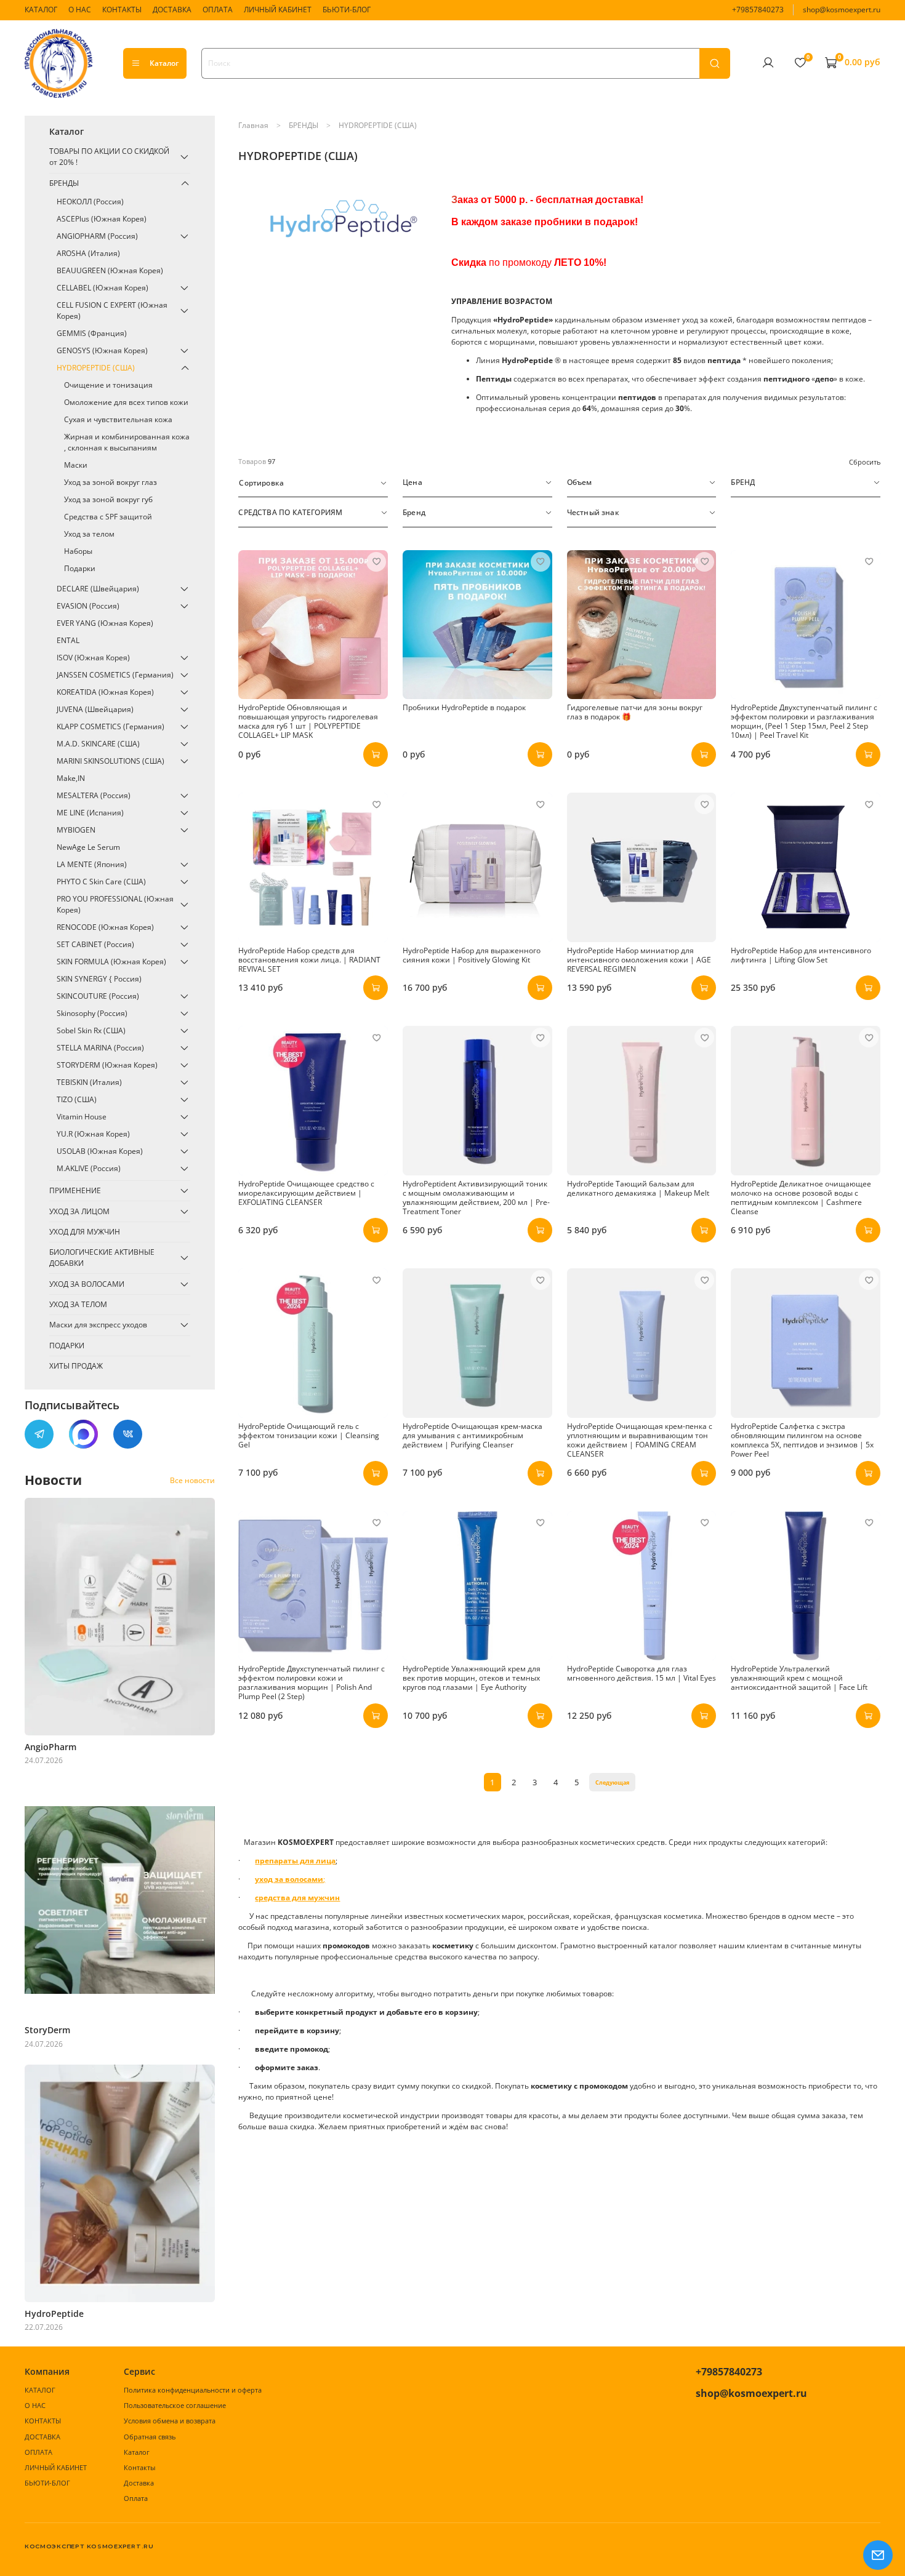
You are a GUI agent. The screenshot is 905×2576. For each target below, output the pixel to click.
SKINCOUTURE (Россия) (98, 996)
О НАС (80, 10)
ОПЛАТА (218, 10)
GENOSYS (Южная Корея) (102, 350)
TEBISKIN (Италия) (89, 1082)
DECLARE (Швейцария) (98, 589)
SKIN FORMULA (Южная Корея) (111, 962)
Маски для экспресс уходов (98, 1325)
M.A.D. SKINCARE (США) (98, 744)
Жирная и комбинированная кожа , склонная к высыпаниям (127, 442)
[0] (800, 63)
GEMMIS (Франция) (92, 333)
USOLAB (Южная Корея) (100, 1151)
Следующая (612, 1782)
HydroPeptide (54, 2314)
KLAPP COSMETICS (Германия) (111, 726)
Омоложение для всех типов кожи (126, 402)
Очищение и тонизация (108, 385)
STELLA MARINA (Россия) (100, 1048)
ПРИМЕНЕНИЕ (75, 1190)
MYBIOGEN (76, 830)
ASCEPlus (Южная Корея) (102, 219)
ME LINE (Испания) (90, 813)
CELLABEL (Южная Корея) (103, 288)
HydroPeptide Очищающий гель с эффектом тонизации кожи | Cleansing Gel (309, 1435)
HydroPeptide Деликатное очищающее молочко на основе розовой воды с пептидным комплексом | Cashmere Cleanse (801, 1198)
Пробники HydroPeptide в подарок (464, 707)
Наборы (78, 551)
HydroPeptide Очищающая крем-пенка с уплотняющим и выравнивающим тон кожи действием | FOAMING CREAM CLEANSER (640, 1440)
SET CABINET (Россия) (95, 944)
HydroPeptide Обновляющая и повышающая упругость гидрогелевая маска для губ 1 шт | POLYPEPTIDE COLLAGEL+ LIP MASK (308, 721)
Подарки (80, 568)
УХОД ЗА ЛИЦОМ (79, 1211)
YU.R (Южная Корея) (93, 1134)
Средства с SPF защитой (108, 517)
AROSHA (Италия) (88, 253)
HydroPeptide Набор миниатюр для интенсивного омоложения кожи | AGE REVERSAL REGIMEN (639, 960)
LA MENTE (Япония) (92, 864)
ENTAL (68, 640)
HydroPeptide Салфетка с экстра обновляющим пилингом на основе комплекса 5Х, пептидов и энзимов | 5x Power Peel (802, 1440)
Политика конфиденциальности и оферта (193, 2390)
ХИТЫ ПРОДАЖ (76, 1366)
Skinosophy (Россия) (92, 1013)
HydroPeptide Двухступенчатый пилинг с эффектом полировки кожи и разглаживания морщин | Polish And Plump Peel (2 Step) (312, 1682)
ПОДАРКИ (67, 1346)
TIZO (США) (77, 1099)
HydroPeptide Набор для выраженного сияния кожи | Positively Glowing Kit (472, 955)
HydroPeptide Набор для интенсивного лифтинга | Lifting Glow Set (801, 955)
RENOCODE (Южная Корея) (105, 927)
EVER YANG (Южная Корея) (105, 623)
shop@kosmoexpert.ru (842, 10)
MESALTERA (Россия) (94, 795)
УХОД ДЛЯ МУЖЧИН (85, 1232)
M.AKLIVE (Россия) (89, 1168)
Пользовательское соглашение (175, 2405)
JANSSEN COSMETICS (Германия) (115, 675)
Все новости (192, 1480)
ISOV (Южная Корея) (93, 658)
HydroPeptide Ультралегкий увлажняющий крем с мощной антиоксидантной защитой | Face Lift (799, 1678)
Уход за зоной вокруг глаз (111, 482)
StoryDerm (47, 2030)
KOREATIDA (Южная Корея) (105, 692)
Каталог (164, 63)
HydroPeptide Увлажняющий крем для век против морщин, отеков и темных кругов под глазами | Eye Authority (472, 1678)
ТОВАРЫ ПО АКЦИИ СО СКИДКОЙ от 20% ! (109, 157)
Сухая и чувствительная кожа (118, 419)
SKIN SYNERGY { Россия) (99, 979)
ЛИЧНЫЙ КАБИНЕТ (278, 10)
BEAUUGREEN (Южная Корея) (110, 270)
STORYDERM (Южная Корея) (107, 1065)
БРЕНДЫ (304, 125)
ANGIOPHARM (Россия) (97, 236)
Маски (76, 465)
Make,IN (71, 778)
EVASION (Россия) (88, 606)
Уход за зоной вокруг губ (108, 499)
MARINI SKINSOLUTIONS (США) (111, 761)
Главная (253, 125)
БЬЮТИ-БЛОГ (347, 10)
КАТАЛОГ (41, 10)
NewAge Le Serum (88, 847)
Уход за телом (89, 534)
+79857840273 (758, 10)
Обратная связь (150, 2437)
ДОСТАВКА (172, 10)
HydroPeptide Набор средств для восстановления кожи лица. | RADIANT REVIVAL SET (309, 960)
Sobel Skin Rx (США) (91, 1030)
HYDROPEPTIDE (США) (96, 368)
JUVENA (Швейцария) (95, 709)
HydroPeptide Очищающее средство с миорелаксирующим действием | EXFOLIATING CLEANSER (306, 1193)
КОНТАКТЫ (122, 10)
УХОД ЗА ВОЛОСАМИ (87, 1284)
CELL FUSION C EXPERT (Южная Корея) (112, 310)
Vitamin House (82, 1117)
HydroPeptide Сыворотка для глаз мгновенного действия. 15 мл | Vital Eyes (642, 1673)
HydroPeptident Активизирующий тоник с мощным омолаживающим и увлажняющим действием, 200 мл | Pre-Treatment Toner (476, 1198)
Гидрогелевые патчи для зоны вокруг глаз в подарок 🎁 (635, 712)
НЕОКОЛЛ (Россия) (90, 202)
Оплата (136, 2498)
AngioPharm (50, 1747)
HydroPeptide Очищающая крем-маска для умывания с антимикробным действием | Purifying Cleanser (473, 1435)
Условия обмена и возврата (170, 2421)
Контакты (139, 2467)
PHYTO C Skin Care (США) (101, 882)
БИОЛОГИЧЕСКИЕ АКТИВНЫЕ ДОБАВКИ (102, 1258)
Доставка (139, 2483)
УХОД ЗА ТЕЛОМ (78, 1304)
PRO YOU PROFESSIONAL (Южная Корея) (115, 904)
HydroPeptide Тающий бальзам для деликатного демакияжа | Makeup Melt (638, 1188)
